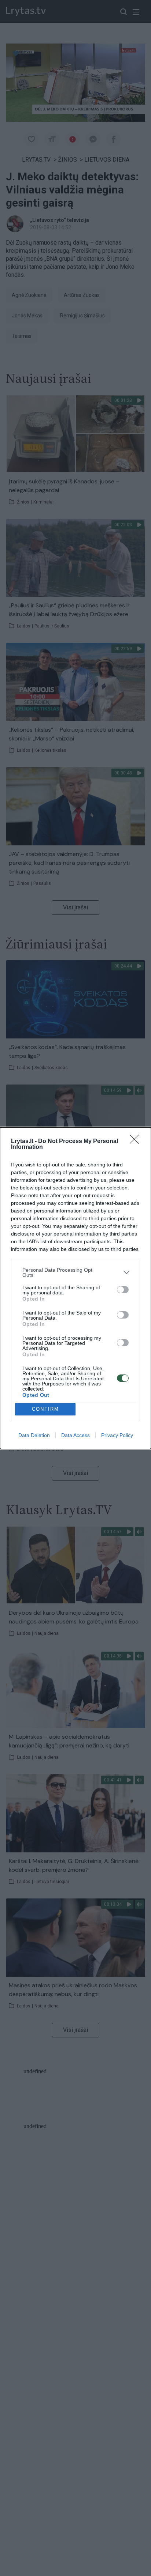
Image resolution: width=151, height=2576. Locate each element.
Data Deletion (34, 1435)
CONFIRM (45, 1409)
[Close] (137, 1142)
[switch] (123, 1290)
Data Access (75, 1435)
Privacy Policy (117, 1435)
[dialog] (75, 1288)
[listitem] (75, 1272)
